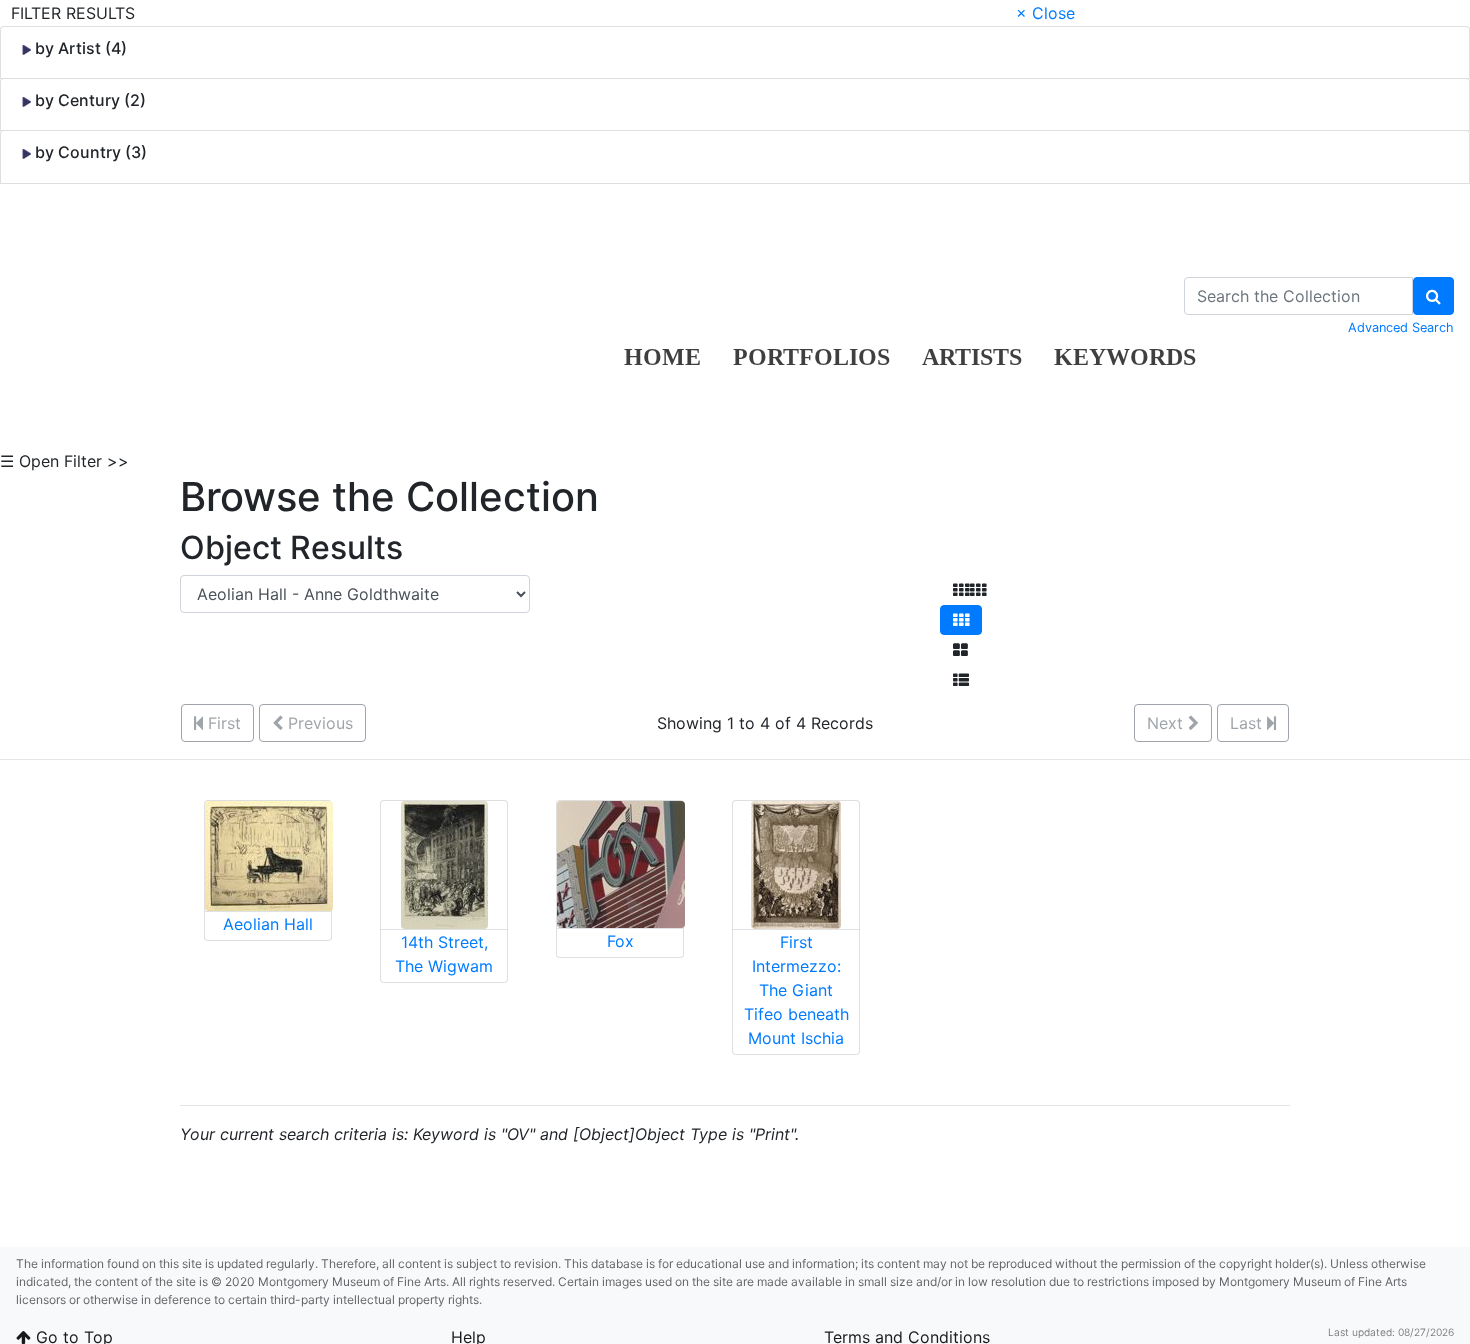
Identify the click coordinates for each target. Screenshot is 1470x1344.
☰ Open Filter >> (64, 461)
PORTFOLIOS (811, 357)
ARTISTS (972, 357)
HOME (662, 357)
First (222, 723)
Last (1248, 723)
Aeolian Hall (268, 924)
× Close (1045, 13)
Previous (318, 723)
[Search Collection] (1433, 296)
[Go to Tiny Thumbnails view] (969, 590)
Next (1167, 723)
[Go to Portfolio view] (960, 650)
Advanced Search (1401, 327)
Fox (620, 941)
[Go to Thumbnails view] (961, 620)
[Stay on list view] (961, 680)
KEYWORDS (1125, 357)
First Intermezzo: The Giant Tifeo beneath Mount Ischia (796, 990)
